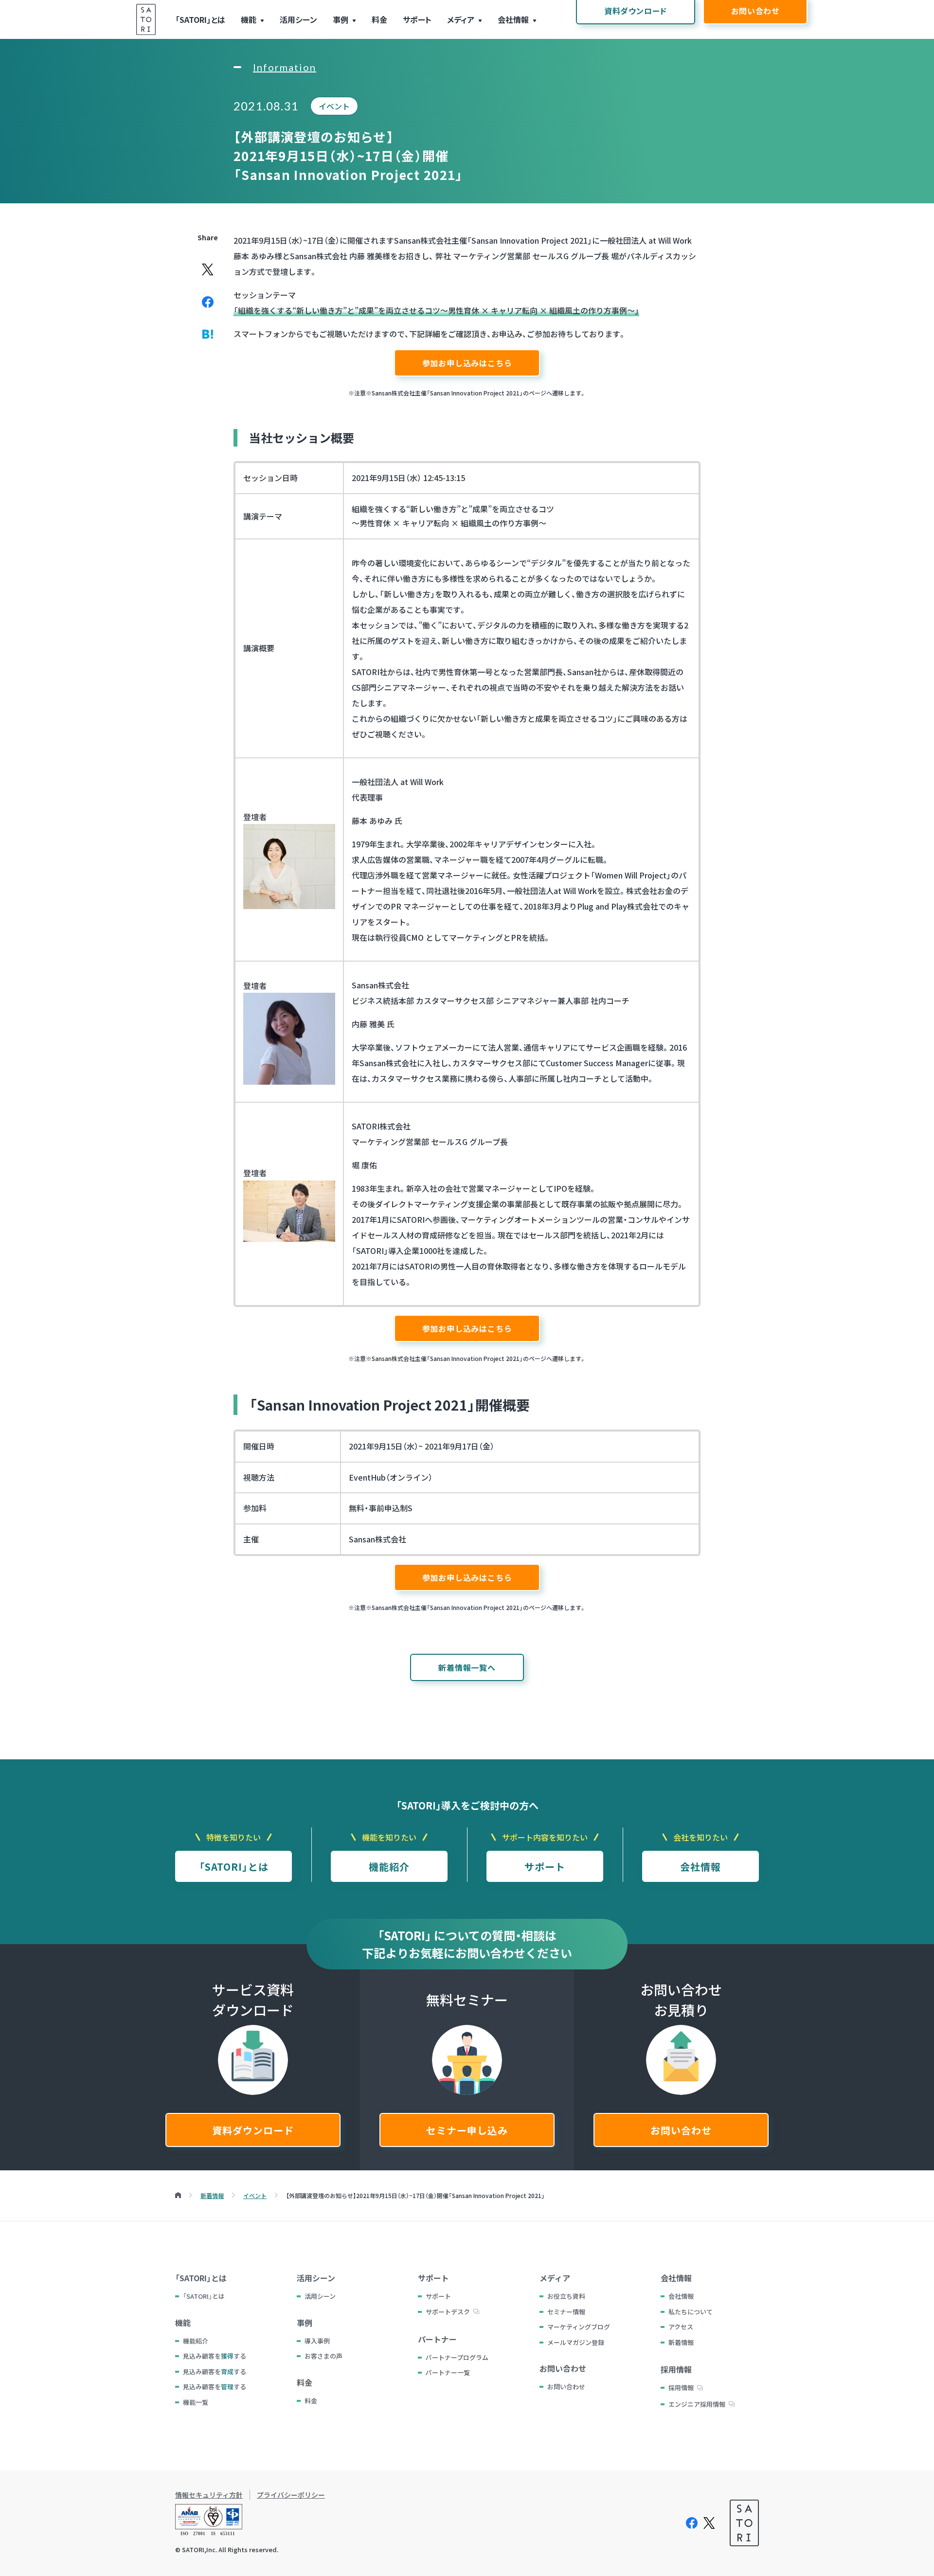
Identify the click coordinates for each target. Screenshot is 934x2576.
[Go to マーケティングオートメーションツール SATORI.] (178, 2195)
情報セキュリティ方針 (209, 2495)
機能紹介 (389, 1867)
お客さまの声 (323, 2356)
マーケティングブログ (579, 2327)
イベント (334, 106)
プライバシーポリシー (291, 2495)
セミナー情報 (566, 2312)
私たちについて (691, 2312)
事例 (341, 19)
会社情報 (513, 19)
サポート (417, 19)
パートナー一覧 (448, 2372)
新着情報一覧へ (467, 1667)
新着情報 (681, 2342)
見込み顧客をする (215, 2356)
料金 (379, 19)
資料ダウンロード (253, 2130)
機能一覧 (196, 2402)
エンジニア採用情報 (697, 2404)
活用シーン (298, 19)
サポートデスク (448, 2312)
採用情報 (681, 2388)
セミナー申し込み (467, 2130)
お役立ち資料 (566, 2296)
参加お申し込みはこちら (467, 363)
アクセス (681, 2327)
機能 (249, 19)
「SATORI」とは (200, 19)
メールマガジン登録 (576, 2342)
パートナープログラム (457, 2357)
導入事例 (317, 2341)
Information (285, 67)
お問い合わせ (681, 2130)
